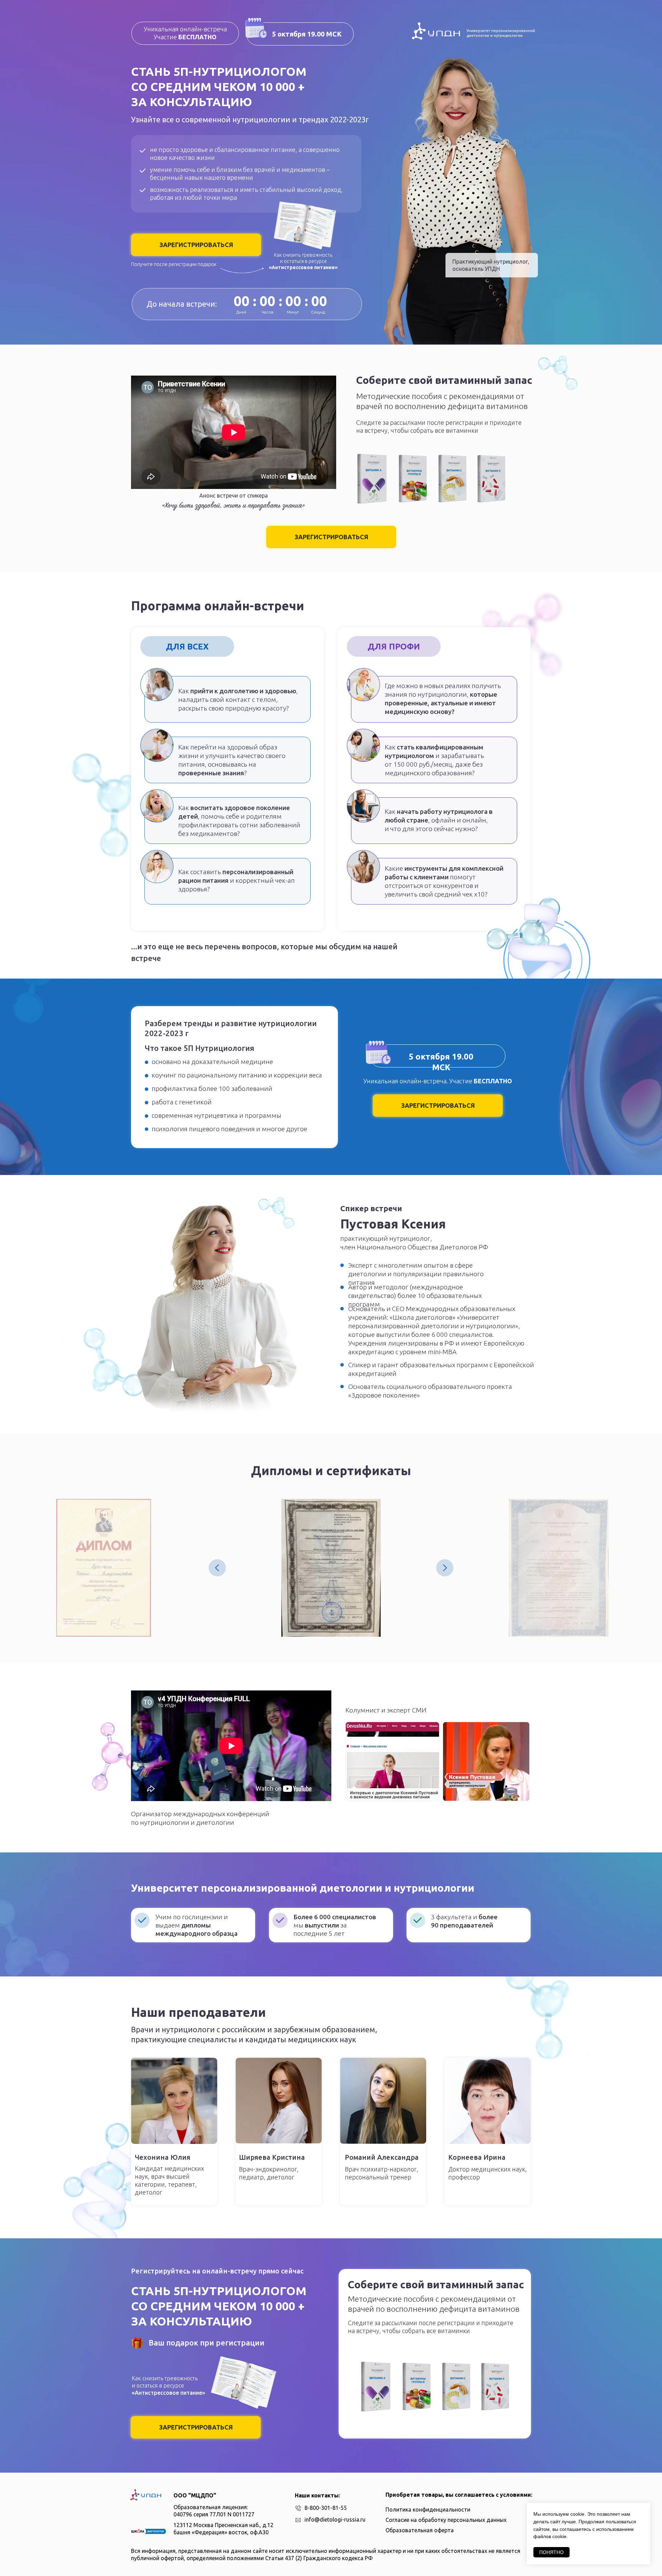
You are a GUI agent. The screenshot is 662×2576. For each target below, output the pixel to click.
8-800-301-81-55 (326, 2508)
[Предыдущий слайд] (217, 1568)
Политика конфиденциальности (428, 2509)
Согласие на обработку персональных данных (446, 2520)
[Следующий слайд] (445, 1568)
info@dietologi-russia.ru (335, 2519)
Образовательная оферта (420, 2530)
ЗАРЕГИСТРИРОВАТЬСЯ (196, 245)
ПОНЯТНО (551, 2552)
